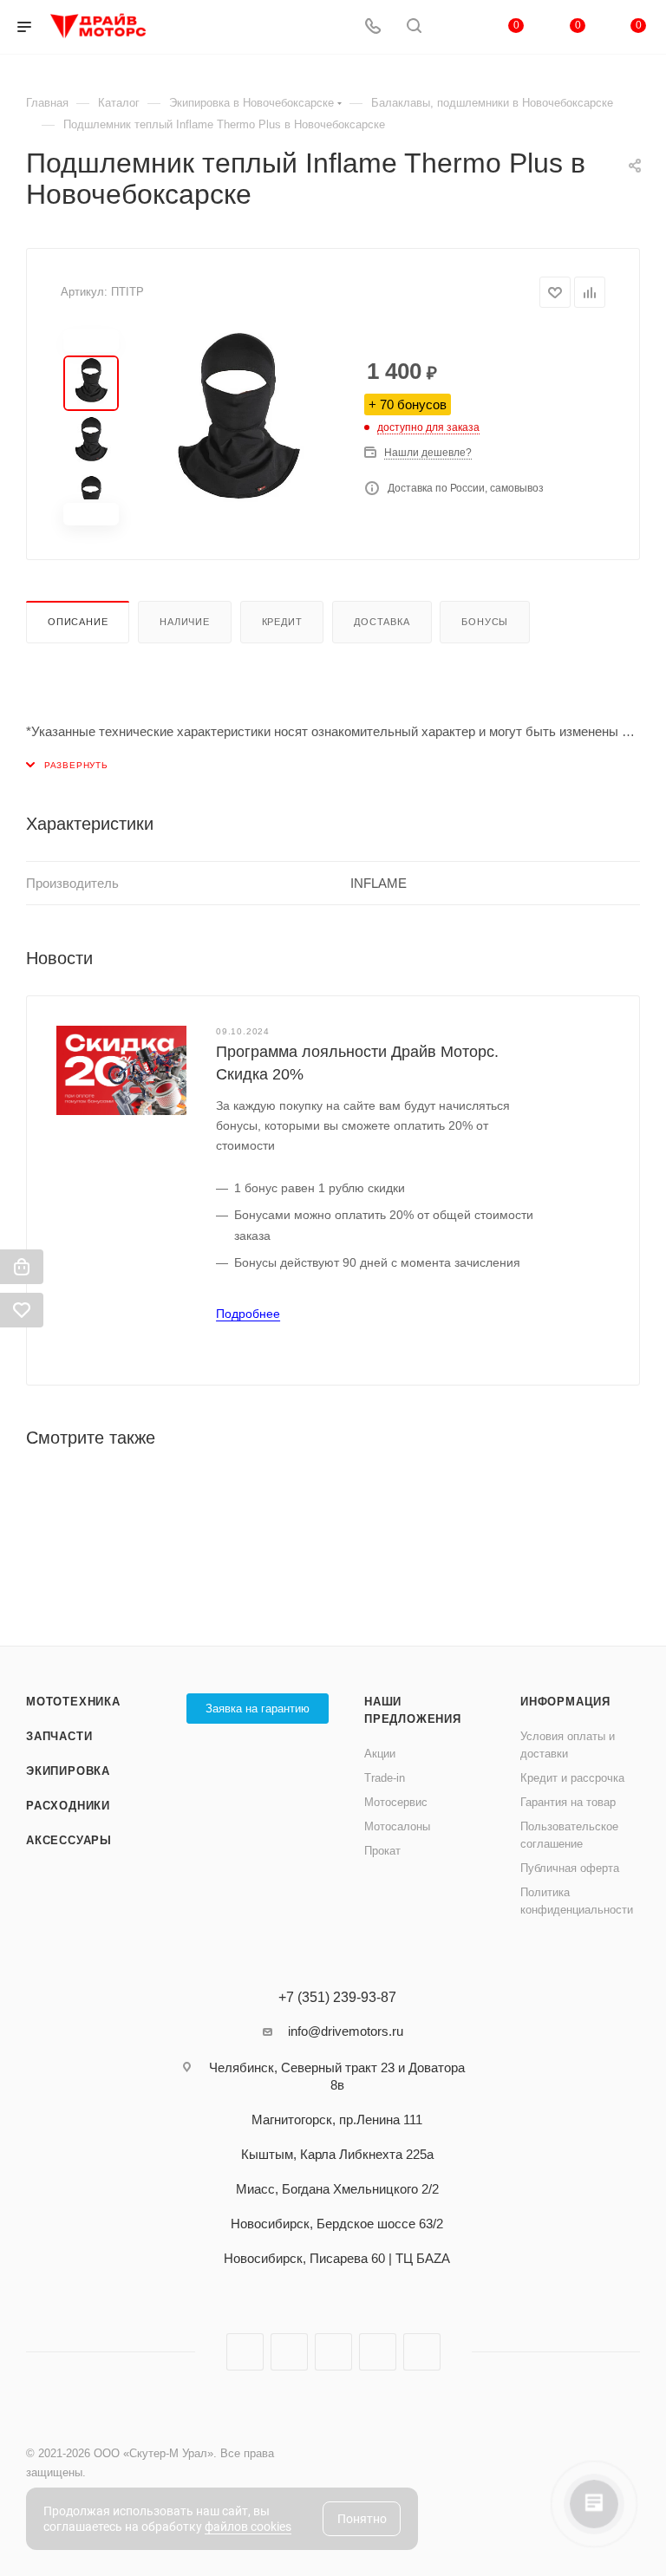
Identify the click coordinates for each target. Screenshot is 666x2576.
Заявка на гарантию (258, 1709)
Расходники (68, 1806)
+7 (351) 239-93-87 (337, 1998)
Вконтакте (245, 2352)
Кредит (282, 622)
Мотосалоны (397, 1826)
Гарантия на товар (568, 1802)
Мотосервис (396, 1802)
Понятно (362, 2519)
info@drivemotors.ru (346, 2031)
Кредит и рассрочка (572, 1778)
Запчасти (59, 1736)
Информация (565, 1702)
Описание (78, 622)
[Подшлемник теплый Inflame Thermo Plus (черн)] (238, 427)
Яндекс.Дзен (378, 2352)
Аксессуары (69, 1840)
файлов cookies (248, 2527)
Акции (380, 1754)
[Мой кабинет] (455, 27)
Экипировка (68, 1771)
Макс (422, 2352)
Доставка (382, 622)
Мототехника (73, 1702)
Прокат (382, 1851)
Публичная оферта (570, 1868)
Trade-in (385, 1778)
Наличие (185, 622)
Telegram (289, 2352)
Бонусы (485, 622)
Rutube (333, 2352)
